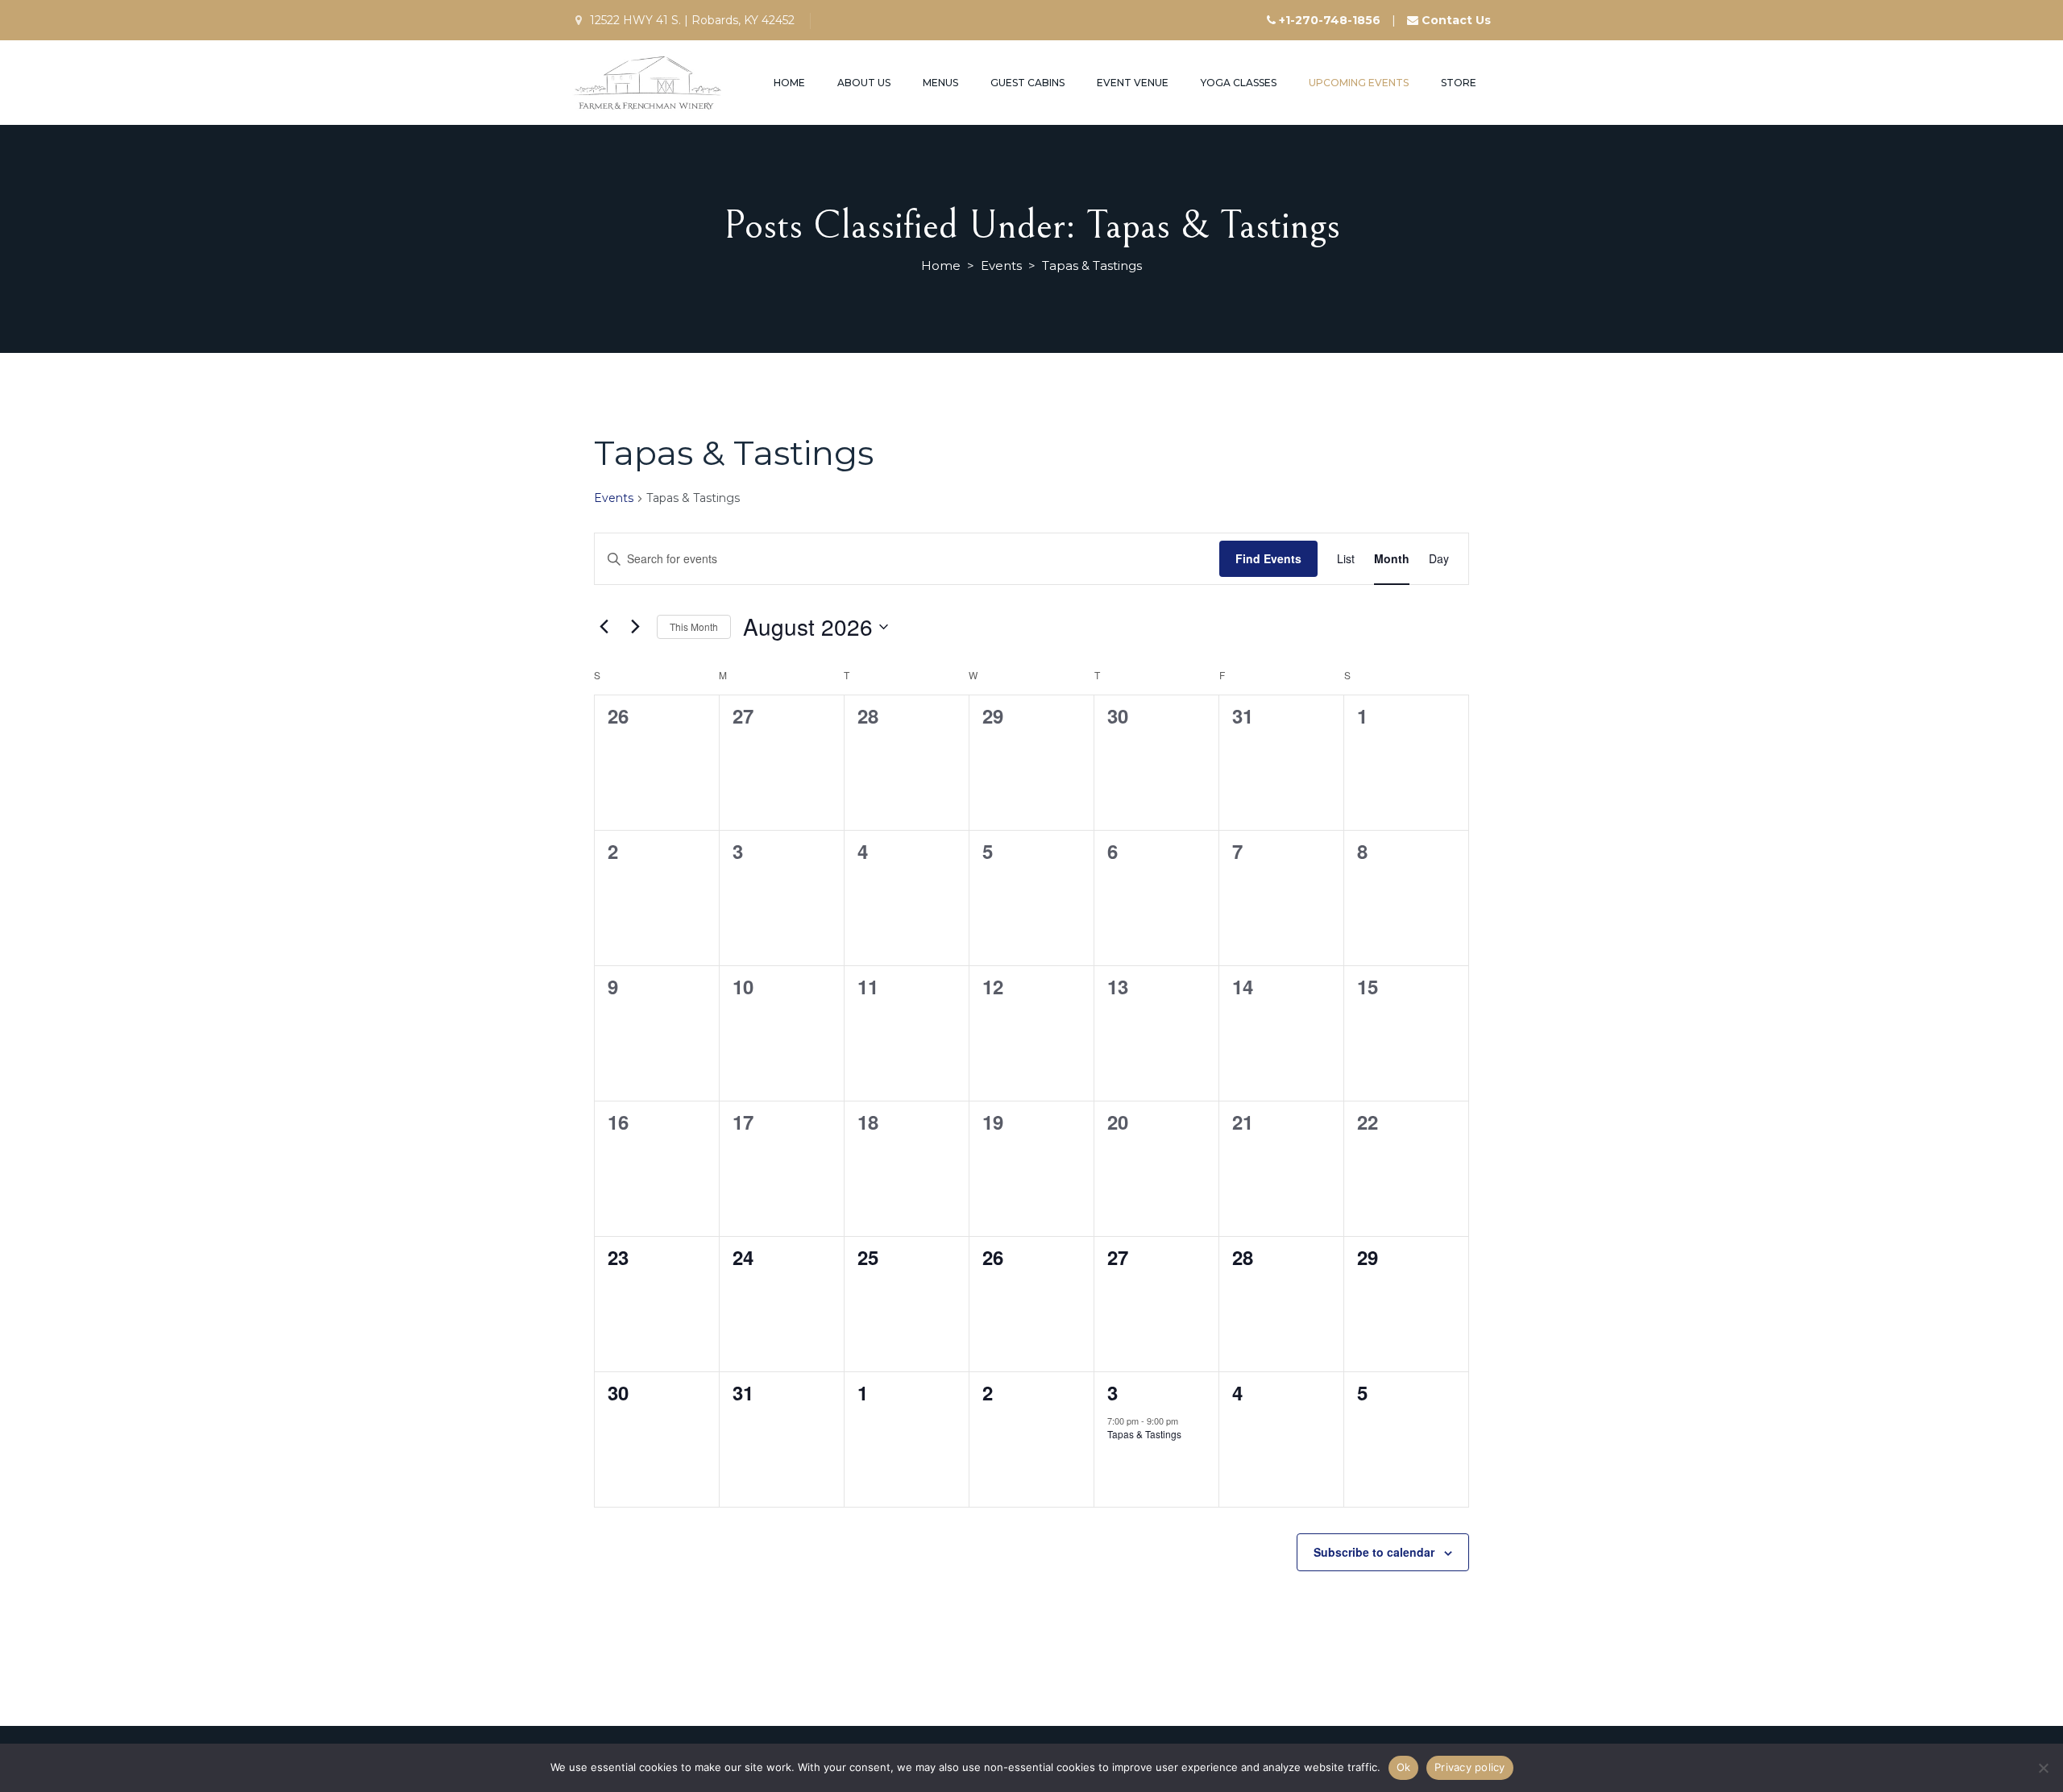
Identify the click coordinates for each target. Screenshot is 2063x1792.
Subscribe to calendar (1374, 1552)
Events (614, 498)
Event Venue (1133, 83)
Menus (940, 83)
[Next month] (635, 627)
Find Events (1268, 558)
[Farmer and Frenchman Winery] (649, 83)
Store (1459, 83)
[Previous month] (604, 627)
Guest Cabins (1027, 83)
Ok (1404, 1767)
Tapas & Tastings (1144, 1434)
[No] (2043, 1768)
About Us (864, 83)
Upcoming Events (1359, 83)
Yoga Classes (1239, 83)
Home (789, 83)
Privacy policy (1470, 1767)
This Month (694, 626)
